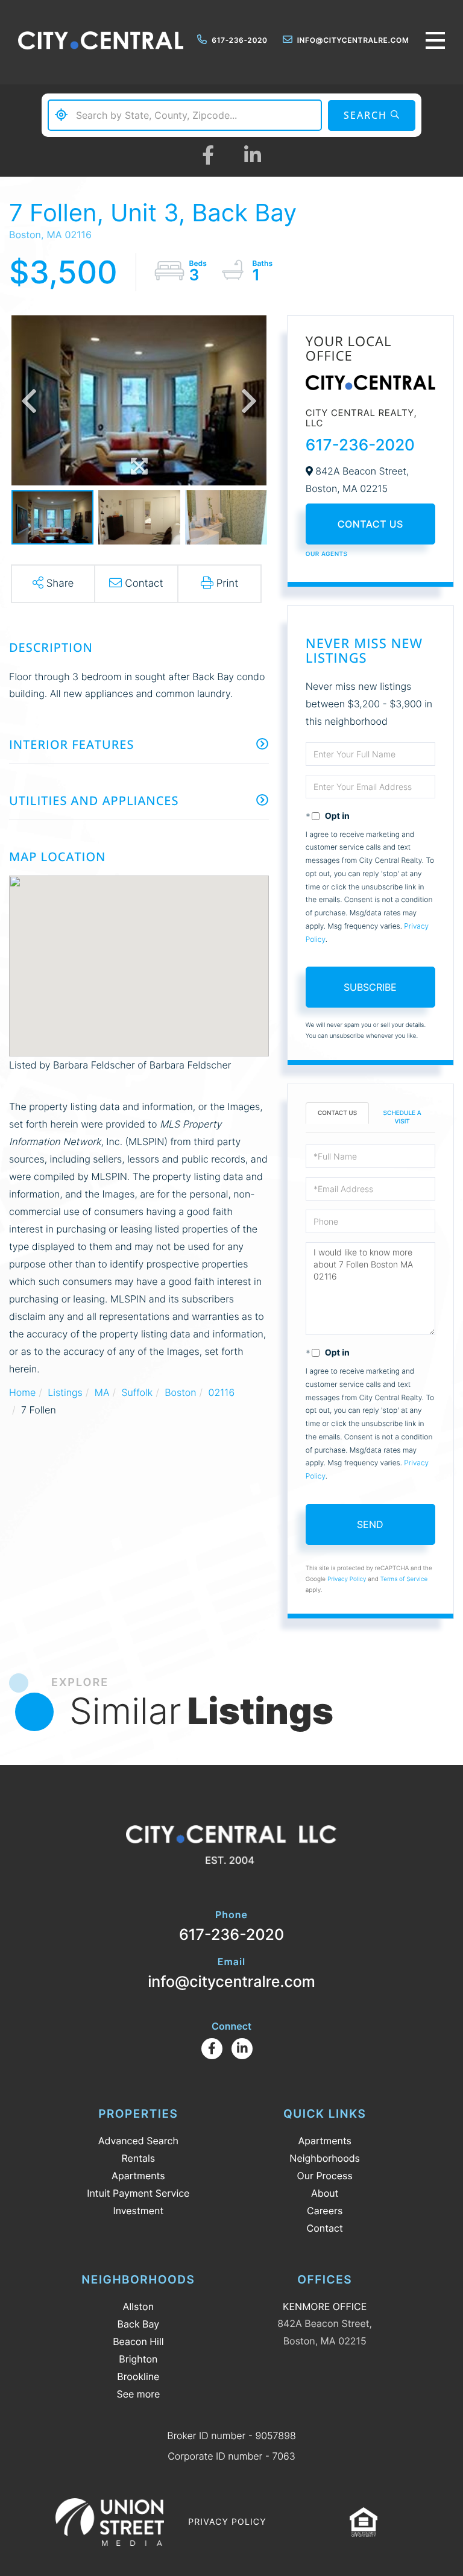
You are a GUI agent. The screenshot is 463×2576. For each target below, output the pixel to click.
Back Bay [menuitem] (139, 2324)
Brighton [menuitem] (138, 2359)
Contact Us (370, 524)
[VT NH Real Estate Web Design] (110, 2522)
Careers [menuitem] (325, 2211)
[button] (372, 115)
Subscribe (370, 987)
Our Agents (327, 554)
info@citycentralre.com (353, 40)
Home (22, 1392)
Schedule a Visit (402, 1117)
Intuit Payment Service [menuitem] (138, 2193)
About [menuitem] (325, 2193)
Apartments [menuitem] (138, 2176)
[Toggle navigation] (435, 40)
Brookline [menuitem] (138, 2376)
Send (370, 1524)
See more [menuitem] (138, 2394)
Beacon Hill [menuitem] (138, 2341)
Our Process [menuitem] (325, 2176)
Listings (65, 1392)
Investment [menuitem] (138, 2211)
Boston (180, 1392)
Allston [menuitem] (138, 2306)
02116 (222, 1392)
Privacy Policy (347, 1579)
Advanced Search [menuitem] (138, 2141)
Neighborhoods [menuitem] (325, 2158)
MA (102, 1392)
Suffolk (137, 1392)
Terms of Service (404, 1579)
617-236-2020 (239, 40)
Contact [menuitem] (325, 2228)
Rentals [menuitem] (138, 2158)
